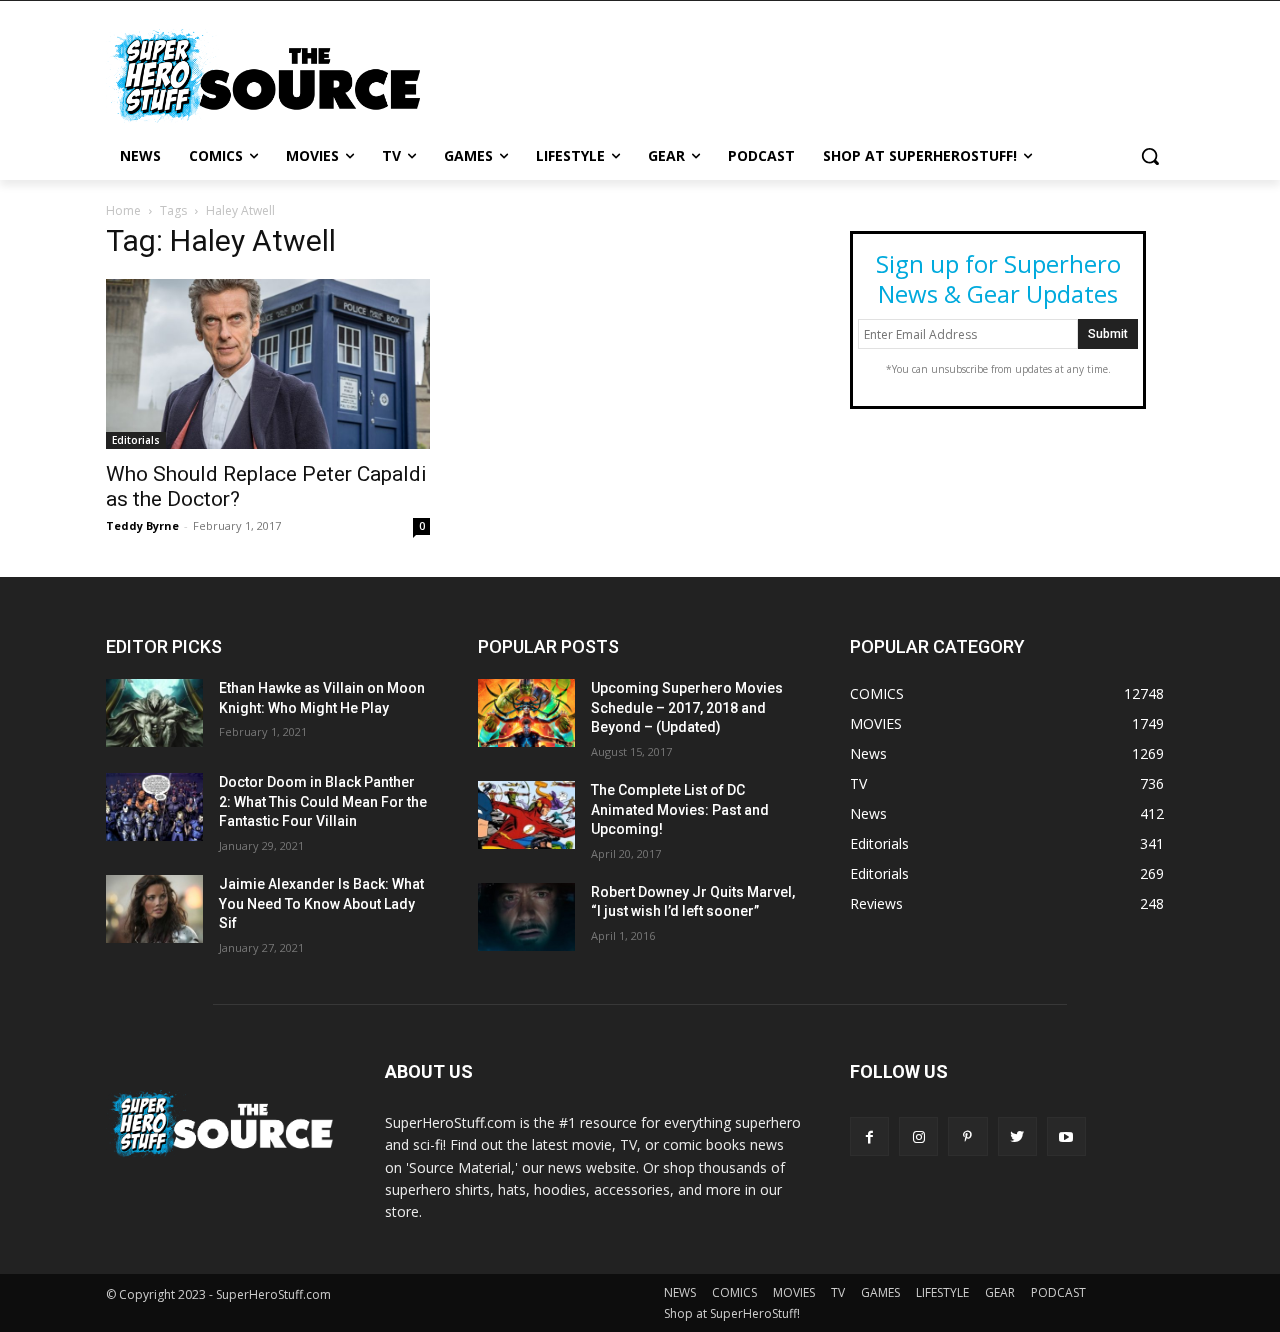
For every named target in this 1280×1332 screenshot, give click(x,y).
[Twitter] (1017, 1136)
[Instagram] (918, 1136)
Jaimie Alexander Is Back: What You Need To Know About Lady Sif (321, 903)
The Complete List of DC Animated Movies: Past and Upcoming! (680, 809)
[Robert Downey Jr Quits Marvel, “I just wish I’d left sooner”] (526, 917)
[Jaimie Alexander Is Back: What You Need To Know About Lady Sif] (154, 909)
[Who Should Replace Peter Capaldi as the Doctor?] (268, 364)
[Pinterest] (967, 1136)
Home (123, 210)
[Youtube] (1066, 1136)
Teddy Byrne (142, 525)
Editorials (136, 440)
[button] (1150, 156)
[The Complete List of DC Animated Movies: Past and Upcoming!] (526, 815)
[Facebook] (869, 1136)
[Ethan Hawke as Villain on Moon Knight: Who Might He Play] (154, 713)
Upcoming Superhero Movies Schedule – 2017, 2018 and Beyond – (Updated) (687, 707)
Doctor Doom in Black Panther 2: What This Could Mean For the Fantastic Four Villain (323, 801)
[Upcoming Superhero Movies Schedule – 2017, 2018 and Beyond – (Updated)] (526, 713)
